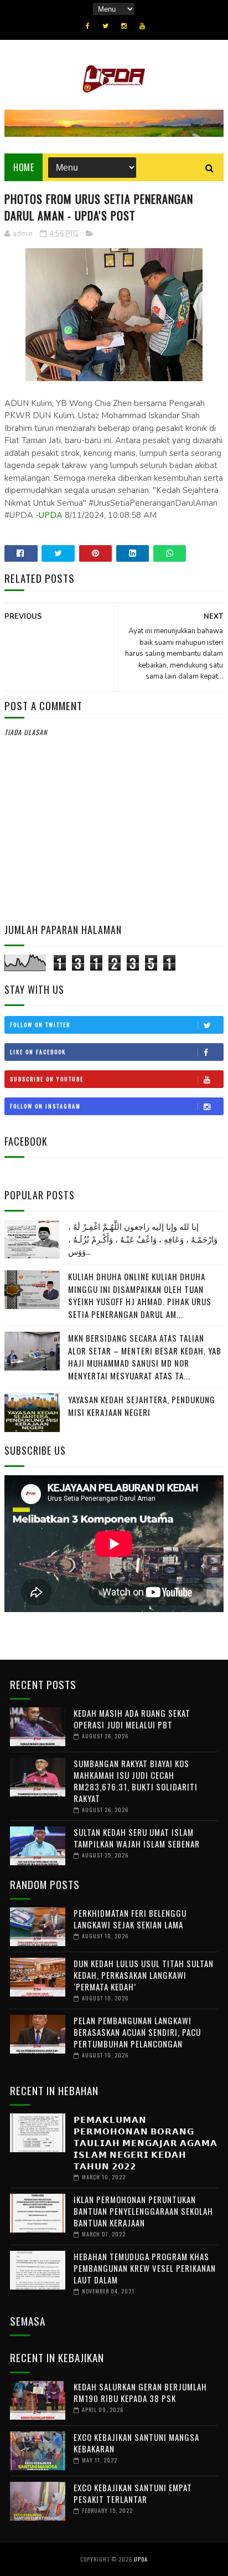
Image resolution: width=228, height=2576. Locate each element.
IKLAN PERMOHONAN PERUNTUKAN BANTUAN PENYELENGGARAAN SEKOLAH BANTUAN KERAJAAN (143, 2211)
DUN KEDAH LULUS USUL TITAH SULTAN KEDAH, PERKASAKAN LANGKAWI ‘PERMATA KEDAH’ (144, 1975)
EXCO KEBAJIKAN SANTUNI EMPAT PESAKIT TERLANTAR (133, 2493)
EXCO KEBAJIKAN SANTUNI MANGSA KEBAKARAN (136, 2443)
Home (24, 167)
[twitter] (105, 26)
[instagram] (124, 26)
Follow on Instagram (45, 1106)
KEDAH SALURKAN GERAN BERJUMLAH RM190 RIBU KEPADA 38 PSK (140, 2392)
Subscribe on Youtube (47, 1079)
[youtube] (142, 26)
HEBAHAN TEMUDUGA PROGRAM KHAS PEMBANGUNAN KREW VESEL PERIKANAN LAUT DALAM (145, 2268)
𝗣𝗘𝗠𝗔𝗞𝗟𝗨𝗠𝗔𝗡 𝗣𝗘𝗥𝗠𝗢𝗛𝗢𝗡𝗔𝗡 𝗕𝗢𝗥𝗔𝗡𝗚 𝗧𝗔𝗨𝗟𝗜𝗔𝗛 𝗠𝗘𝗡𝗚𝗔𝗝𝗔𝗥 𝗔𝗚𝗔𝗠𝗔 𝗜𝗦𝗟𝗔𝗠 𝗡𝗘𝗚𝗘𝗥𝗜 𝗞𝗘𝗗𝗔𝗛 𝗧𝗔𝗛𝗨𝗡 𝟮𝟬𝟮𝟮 (146, 2142)
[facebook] (88, 26)
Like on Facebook (38, 1052)
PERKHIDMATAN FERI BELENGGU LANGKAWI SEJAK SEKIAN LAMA (130, 1919)
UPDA (51, 515)
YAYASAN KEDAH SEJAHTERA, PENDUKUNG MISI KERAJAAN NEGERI (142, 1406)
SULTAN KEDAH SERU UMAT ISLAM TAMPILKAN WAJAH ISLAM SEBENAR (137, 1838)
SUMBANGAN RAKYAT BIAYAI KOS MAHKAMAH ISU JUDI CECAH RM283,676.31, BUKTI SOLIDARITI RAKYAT (136, 1781)
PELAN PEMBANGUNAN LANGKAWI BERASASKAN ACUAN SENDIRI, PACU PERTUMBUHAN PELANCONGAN (137, 2032)
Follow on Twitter (40, 1025)
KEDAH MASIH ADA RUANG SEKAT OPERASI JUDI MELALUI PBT (132, 1719)
